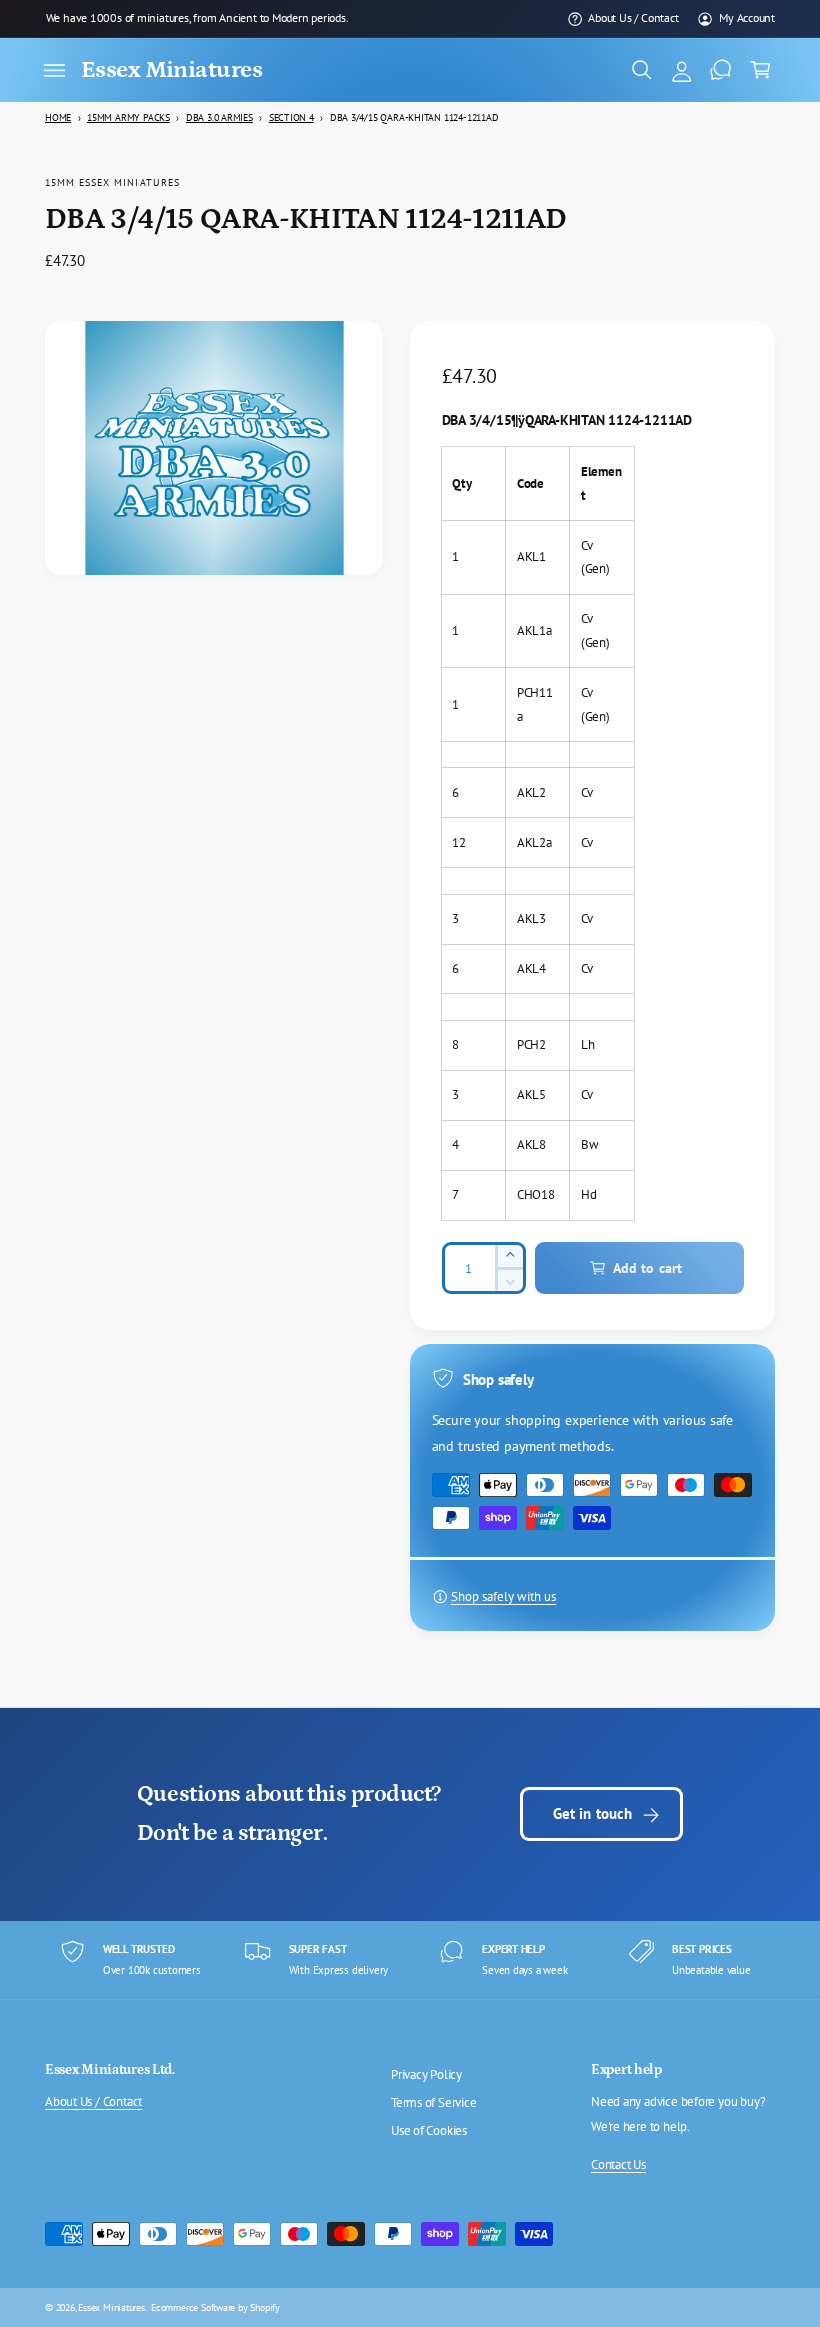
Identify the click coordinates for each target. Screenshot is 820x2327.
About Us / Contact (633, 17)
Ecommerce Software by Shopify (215, 2307)
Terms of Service (434, 2102)
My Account (747, 17)
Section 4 (291, 117)
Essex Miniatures (111, 2307)
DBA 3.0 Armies (219, 117)
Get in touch (593, 1813)
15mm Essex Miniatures (112, 182)
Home (58, 117)
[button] (54, 70)
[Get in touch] (721, 70)
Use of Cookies (429, 2130)
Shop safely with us (503, 1596)
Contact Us (618, 2164)
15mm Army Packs (128, 117)
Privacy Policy (426, 2074)
